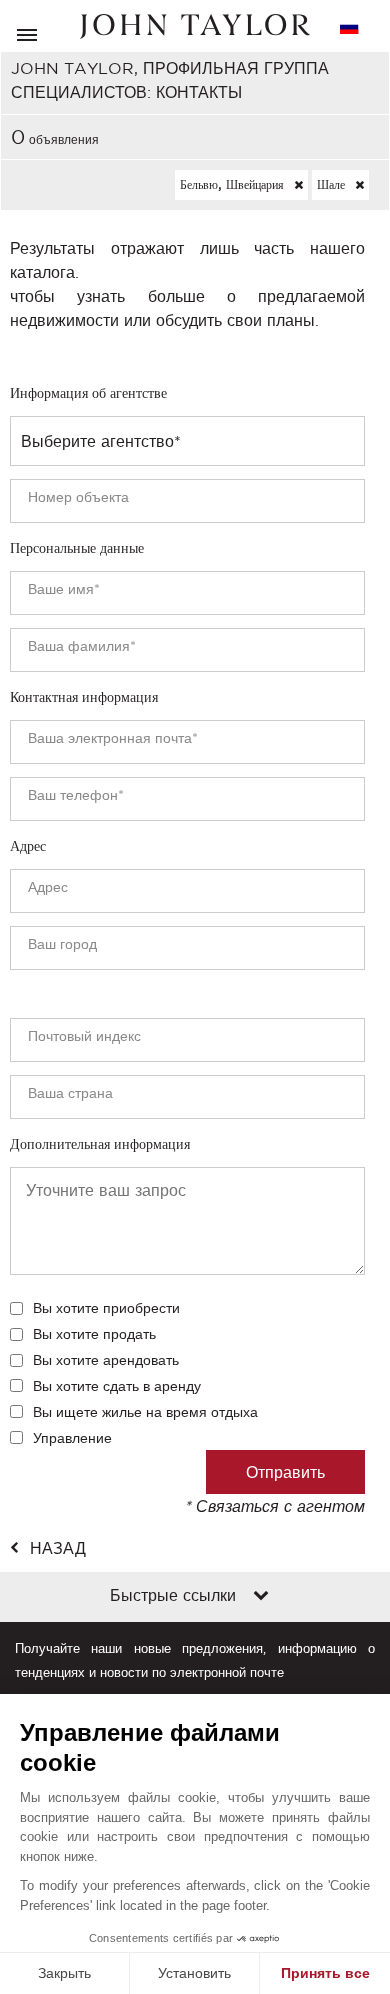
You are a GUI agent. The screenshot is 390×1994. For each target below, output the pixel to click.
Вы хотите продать (94, 1334)
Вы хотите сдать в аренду (117, 1386)
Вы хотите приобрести (106, 1308)
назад (58, 1548)
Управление (72, 1438)
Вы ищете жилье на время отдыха (145, 1412)
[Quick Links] (261, 1597)
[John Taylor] (195, 26)
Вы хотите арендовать (106, 1360)
